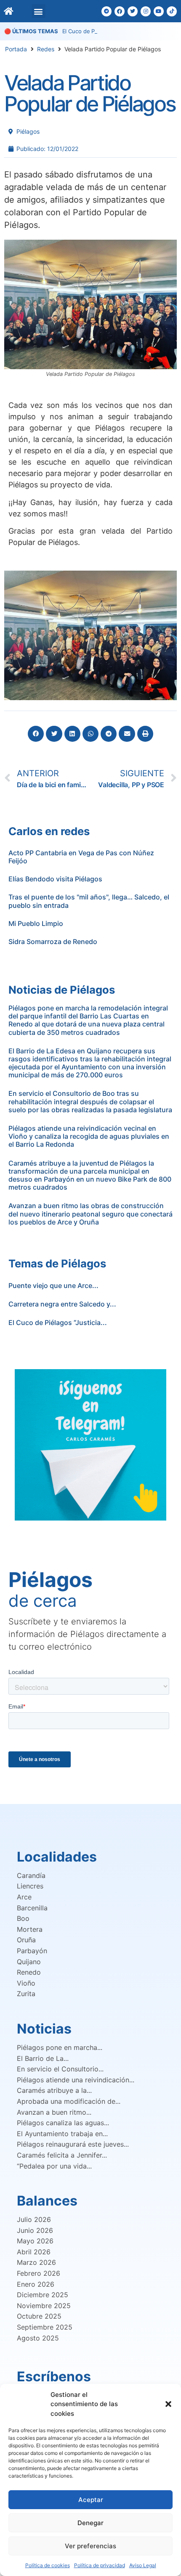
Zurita (26, 1994)
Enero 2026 (36, 2284)
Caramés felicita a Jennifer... (62, 2155)
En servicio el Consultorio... (60, 2069)
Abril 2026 (34, 2252)
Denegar (90, 2523)
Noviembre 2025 (44, 2306)
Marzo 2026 (36, 2262)
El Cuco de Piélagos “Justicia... (58, 1322)
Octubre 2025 (39, 2316)
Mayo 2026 (35, 2241)
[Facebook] (120, 11)
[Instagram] (146, 11)
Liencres (30, 1886)
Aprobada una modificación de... (69, 2101)
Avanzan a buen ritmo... (54, 2112)
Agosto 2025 (38, 2338)
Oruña (26, 1940)
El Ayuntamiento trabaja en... (62, 2134)
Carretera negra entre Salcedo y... (62, 1304)
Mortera (30, 1929)
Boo (23, 1918)
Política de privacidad (100, 2565)
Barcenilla (32, 1908)
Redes (46, 49)
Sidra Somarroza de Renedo (53, 942)
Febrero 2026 (39, 2273)
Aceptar (91, 2500)
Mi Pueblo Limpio (36, 923)
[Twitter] (133, 11)
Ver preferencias (90, 2546)
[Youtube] (159, 11)
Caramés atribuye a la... (54, 2090)
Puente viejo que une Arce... (53, 1285)
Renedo (29, 1972)
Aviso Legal (143, 2565)
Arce (24, 1897)
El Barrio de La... (43, 2058)
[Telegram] (106, 11)
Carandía (31, 1875)
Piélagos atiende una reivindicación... (76, 2080)
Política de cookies (48, 2565)
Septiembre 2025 (45, 2327)
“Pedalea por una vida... (54, 2166)
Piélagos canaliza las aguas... (63, 2123)
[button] (168, 2404)
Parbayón (32, 1951)
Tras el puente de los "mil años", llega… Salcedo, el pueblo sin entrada (89, 901)
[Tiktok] (172, 11)
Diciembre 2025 (43, 2295)
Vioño (26, 1983)
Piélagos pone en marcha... (60, 2047)
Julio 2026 (34, 2219)
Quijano (29, 1962)
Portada (16, 49)
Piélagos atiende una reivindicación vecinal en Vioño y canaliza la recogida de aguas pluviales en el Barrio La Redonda (89, 1136)
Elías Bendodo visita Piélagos (55, 879)
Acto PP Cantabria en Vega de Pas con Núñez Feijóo (81, 857)
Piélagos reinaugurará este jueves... (73, 2144)
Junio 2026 (35, 2230)
